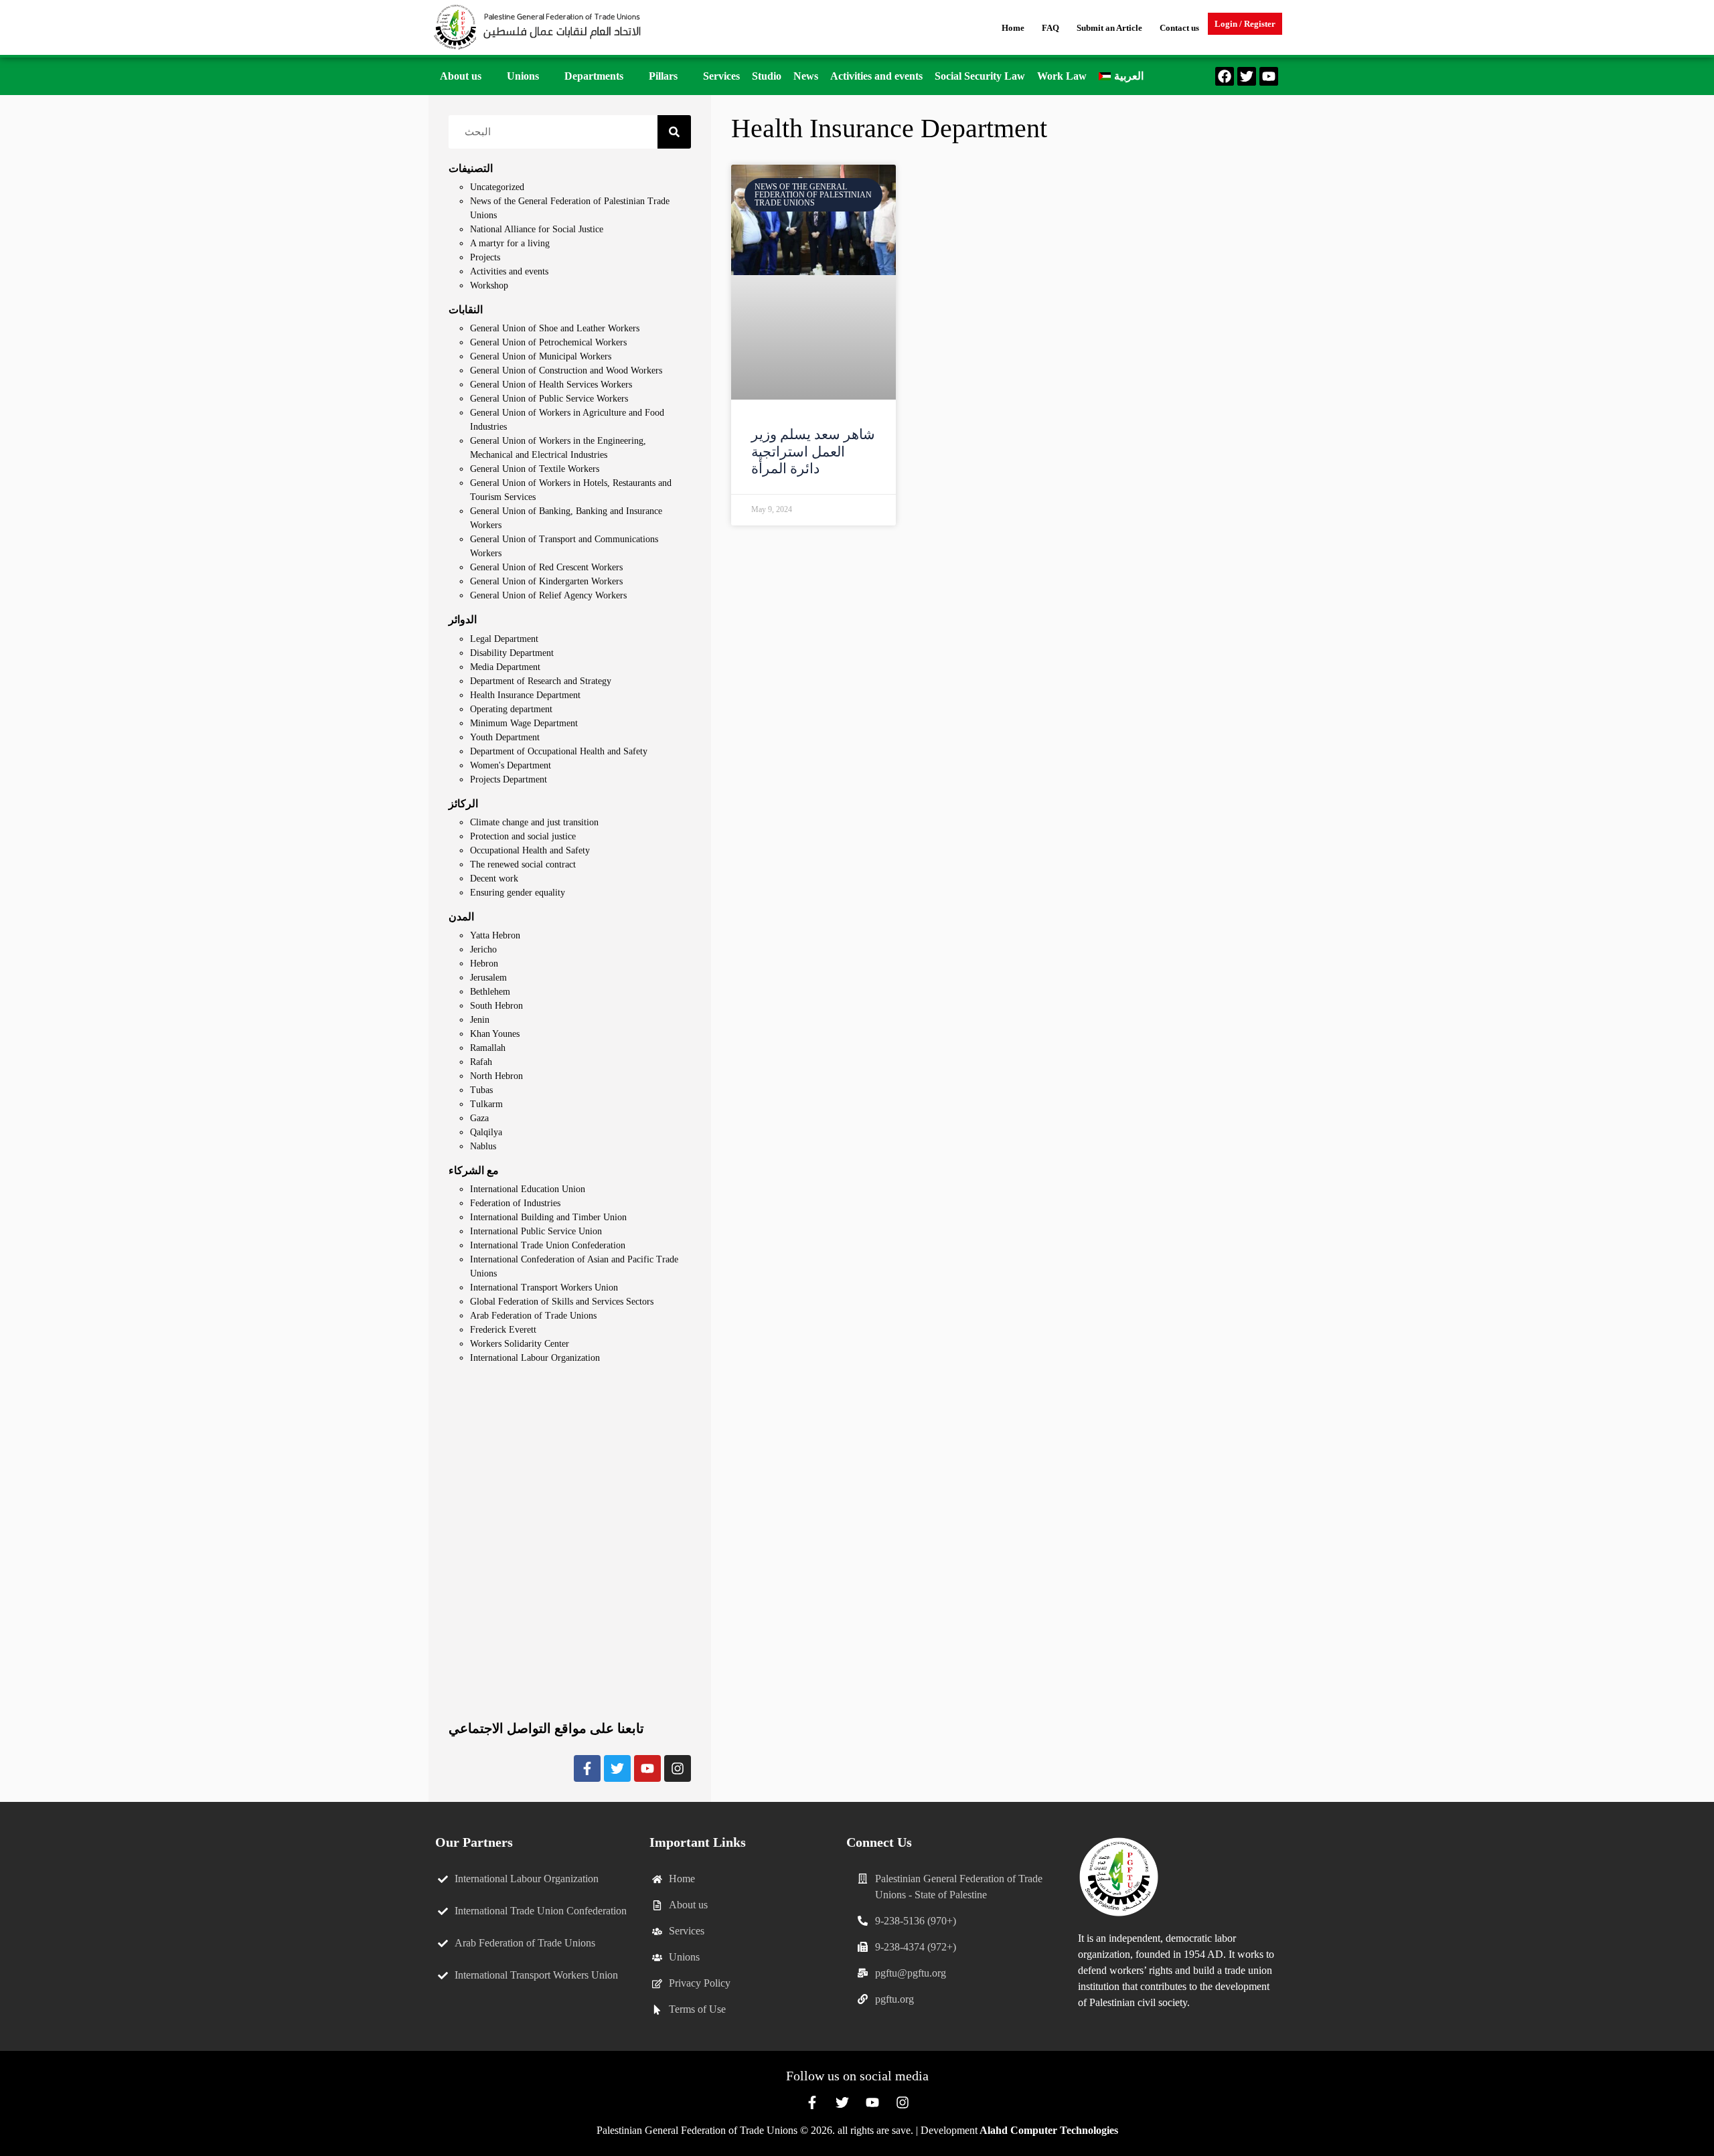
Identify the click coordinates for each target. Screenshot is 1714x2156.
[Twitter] (1247, 76)
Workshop (489, 285)
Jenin (480, 1020)
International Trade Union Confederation (548, 1245)
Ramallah (488, 1048)
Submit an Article (1109, 28)
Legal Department (504, 639)
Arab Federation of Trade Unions (533, 1316)
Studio (767, 76)
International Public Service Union (536, 1231)
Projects (485, 257)
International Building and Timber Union (548, 1217)
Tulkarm (486, 1104)
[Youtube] (1269, 76)
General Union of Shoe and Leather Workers (555, 328)
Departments (594, 76)
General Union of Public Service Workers (549, 399)
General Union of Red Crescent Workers (546, 567)
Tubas (481, 1090)
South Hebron (496, 1006)
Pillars (663, 76)
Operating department (511, 709)
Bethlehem (490, 992)
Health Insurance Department (525, 695)
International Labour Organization (535, 1358)
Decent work (494, 879)
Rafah (481, 1062)
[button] (467, 76)
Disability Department (512, 653)
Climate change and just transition (534, 822)
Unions (523, 76)
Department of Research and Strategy (541, 681)
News (806, 76)
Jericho (483, 949)
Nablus (483, 1146)
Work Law (1062, 76)
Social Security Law (980, 76)
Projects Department (509, 779)
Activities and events (876, 76)
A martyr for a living (510, 243)
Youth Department (505, 737)
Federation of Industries (515, 1203)
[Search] (674, 132)
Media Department (505, 667)
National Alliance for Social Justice (537, 229)
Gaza (479, 1118)
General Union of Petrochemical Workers (548, 342)
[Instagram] (678, 1768)
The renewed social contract (523, 864)
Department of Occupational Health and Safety (559, 751)
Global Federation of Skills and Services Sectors (562, 1302)
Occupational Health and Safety (530, 850)
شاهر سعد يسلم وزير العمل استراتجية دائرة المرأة (813, 451)
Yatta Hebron (495, 935)
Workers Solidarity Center (520, 1344)
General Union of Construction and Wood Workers (566, 370)
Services (721, 76)
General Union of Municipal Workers (541, 356)
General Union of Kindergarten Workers (546, 581)
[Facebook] (1225, 76)
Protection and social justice (523, 836)
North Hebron (496, 1076)
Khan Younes (495, 1034)
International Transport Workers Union (544, 1288)
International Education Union (528, 1189)
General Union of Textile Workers (535, 469)
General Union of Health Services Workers (551, 385)
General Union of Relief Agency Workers (548, 595)
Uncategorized (497, 187)
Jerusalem (488, 978)
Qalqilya (486, 1132)
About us (461, 76)
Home (1013, 28)
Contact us (1179, 28)
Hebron (484, 964)
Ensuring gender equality (518, 893)
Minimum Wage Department (524, 723)
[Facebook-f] (587, 1768)
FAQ (1050, 28)
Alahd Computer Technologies (1049, 2130)
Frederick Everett (503, 1330)
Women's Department (511, 765)
